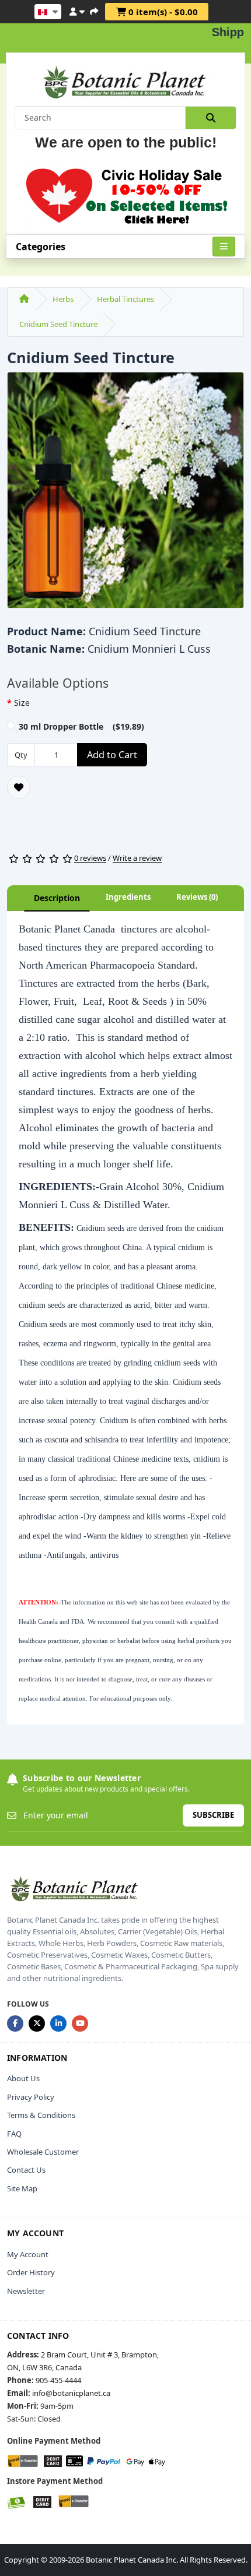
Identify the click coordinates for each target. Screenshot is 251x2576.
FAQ (14, 2134)
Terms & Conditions (41, 2115)
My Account (28, 2254)
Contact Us (26, 2170)
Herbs (63, 299)
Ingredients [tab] (128, 897)
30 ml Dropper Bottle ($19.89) (81, 726)
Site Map (22, 2188)
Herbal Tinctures (125, 299)
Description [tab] (57, 898)
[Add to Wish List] (19, 787)
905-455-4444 (58, 2380)
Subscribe (213, 1815)
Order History (31, 2272)
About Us (23, 2078)
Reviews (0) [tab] (197, 897)
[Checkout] (94, 10)
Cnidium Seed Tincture (58, 324)
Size (22, 703)
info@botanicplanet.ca (71, 2393)
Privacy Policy (31, 2097)
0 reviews (90, 858)
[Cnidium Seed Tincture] (125, 494)
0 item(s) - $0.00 (162, 12)
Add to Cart (112, 755)
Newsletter (26, 2291)
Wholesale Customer (43, 2152)
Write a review (137, 858)
